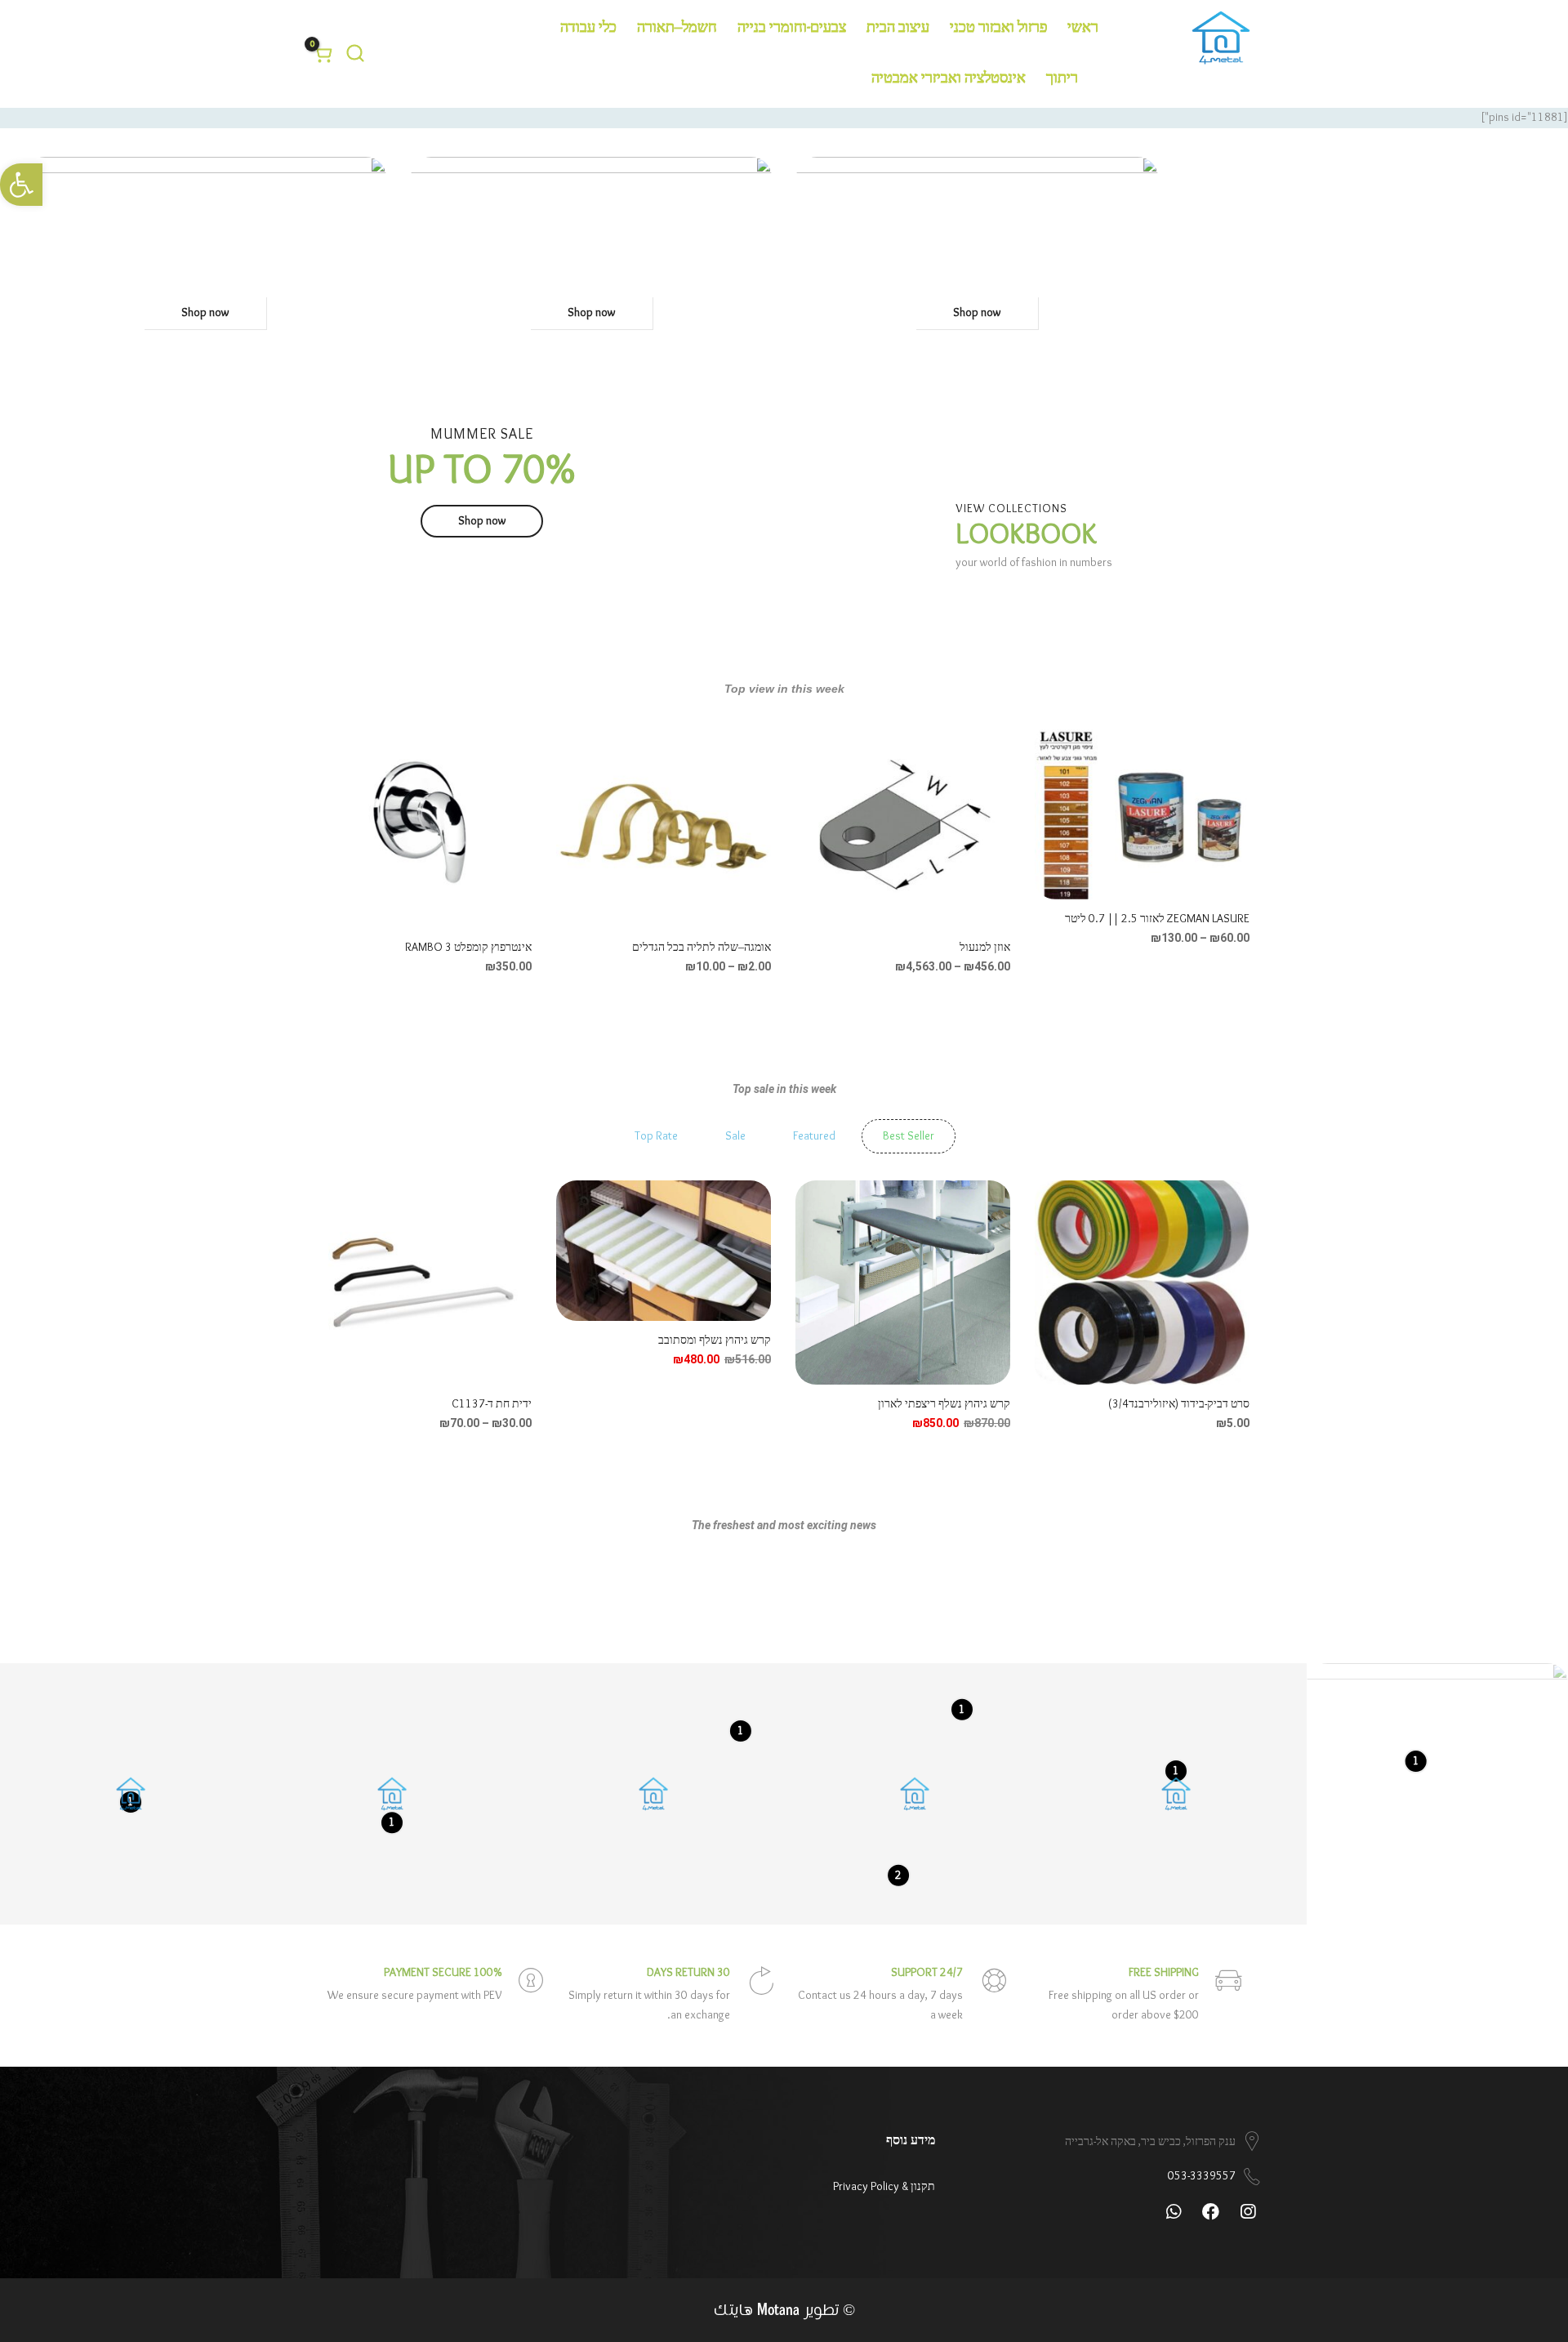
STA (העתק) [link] (982, 948)
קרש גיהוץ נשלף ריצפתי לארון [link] (944, 1404)
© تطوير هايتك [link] (784, 2311)
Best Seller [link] (909, 1136)
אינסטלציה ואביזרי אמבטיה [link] (949, 79)
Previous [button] (1233, 839)
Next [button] (335, 839)
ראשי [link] (1083, 28)
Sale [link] (735, 1136)
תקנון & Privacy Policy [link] (884, 2187)
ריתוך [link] (1062, 79)
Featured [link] (814, 1136)
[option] (1142, 850)
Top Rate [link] (656, 1136)
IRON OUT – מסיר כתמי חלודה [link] (1180, 948)
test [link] (761, 948)
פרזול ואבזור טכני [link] (998, 28)
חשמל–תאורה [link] (677, 28)
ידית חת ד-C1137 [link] (492, 1404)
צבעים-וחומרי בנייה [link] (792, 28)
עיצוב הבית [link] (898, 28)
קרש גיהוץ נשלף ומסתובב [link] (715, 1341)
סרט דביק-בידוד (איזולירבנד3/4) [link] (1179, 1404)
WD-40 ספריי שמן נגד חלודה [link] (468, 948)
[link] (21, 185)
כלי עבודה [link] (588, 28)
